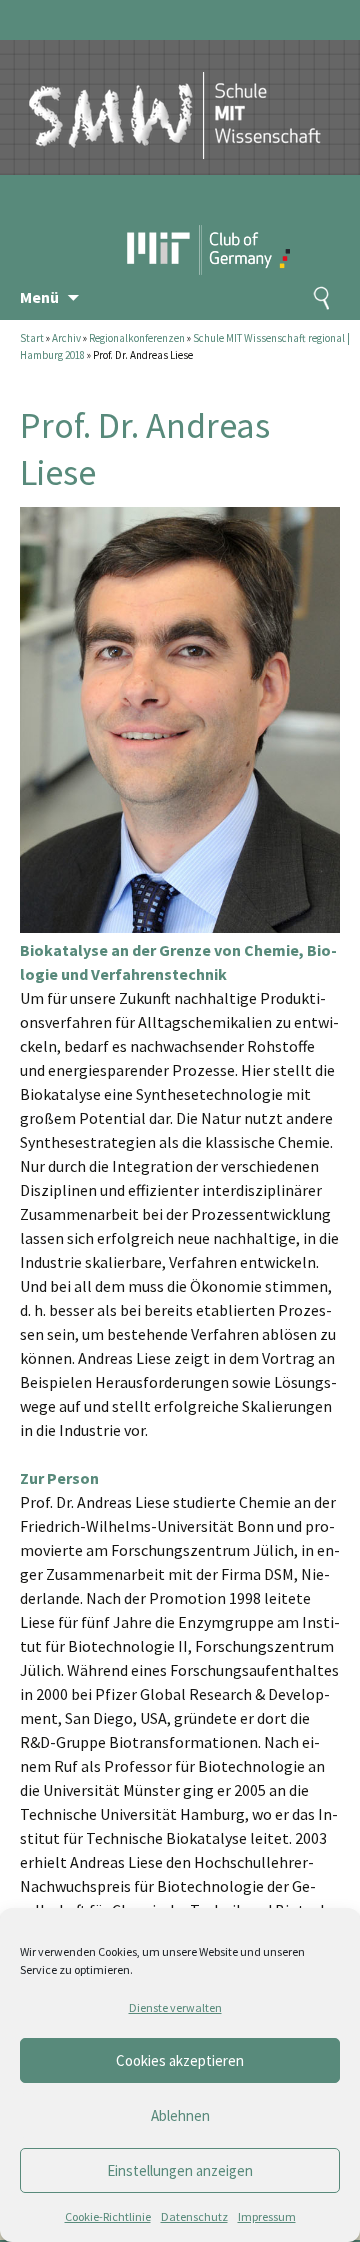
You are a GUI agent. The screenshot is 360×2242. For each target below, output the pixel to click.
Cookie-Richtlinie (108, 2216)
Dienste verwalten (175, 2007)
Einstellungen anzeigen (180, 2170)
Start (32, 338)
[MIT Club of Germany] (247, 215)
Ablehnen (180, 2115)
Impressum (267, 2216)
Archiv (66, 338)
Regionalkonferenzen (137, 338)
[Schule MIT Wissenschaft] (175, 98)
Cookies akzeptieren (180, 2060)
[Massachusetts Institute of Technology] (164, 215)
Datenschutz (194, 2216)
